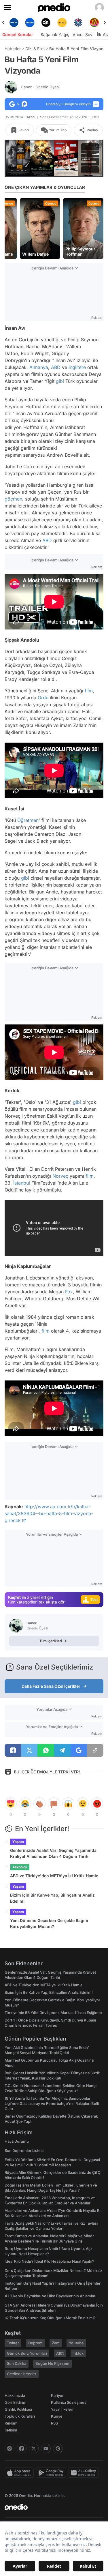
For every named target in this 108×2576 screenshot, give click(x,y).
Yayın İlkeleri (62, 2409)
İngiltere (77, 367)
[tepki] (11, 1804)
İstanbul (22, 1183)
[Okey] (46, 23)
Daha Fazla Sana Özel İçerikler (51, 1686)
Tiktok (78, 2353)
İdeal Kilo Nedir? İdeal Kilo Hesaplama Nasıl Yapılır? (49, 2261)
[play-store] (52, 2473)
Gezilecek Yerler (22, 2374)
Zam (56, 2343)
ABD (56, 367)
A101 (60, 2353)
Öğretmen (28, 820)
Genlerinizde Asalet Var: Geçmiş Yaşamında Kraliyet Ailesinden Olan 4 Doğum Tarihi (53, 1853)
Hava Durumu (17, 2141)
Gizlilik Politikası (18, 2409)
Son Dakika (17, 2363)
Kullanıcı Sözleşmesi (69, 2402)
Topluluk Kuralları (20, 2416)
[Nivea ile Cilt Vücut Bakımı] (14, 23)
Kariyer (57, 2395)
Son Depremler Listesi (24, 2150)
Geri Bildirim (15, 2402)
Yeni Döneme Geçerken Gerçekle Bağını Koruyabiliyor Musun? (49, 1923)
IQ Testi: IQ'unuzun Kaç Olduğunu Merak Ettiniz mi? (50, 2318)
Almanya (39, 367)
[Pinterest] (58, 2448)
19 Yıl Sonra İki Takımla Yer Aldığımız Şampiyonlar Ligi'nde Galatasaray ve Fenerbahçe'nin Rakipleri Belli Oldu (52, 2103)
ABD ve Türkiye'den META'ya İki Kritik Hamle (54, 1876)
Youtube (76, 2343)
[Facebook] (22, 2448)
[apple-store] (20, 2473)
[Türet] (94, 23)
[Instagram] (10, 2448)
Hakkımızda (15, 2395)
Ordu (43, 698)
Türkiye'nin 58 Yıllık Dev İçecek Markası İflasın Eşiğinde (53, 2013)
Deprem (35, 2343)
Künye (57, 2416)
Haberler (13, 49)
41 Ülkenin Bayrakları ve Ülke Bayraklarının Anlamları (50, 2296)
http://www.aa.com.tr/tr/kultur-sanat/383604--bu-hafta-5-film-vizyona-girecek (49, 1513)
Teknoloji (20, 1867)
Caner (40, 87)
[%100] (62, 23)
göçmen (13, 499)
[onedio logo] (51, 2507)
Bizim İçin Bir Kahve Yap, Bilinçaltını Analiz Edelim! (52, 1898)
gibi (60, 381)
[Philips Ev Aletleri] (30, 23)
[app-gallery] (85, 2473)
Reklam (11, 2423)
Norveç (60, 1176)
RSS (54, 2423)
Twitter (13, 2343)
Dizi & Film (35, 49)
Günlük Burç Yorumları (27, 2353)
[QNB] (78, 23)
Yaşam (18, 1842)
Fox (69, 1292)
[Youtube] (46, 2448)
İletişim (11, 2430)
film (89, 691)
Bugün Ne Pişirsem (52, 2363)
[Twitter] (34, 2448)
